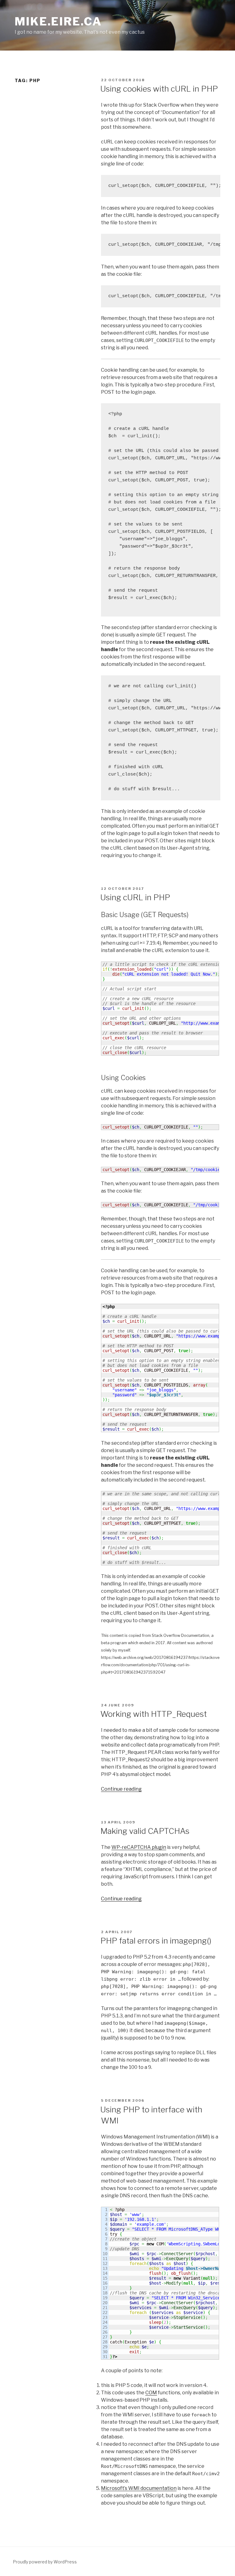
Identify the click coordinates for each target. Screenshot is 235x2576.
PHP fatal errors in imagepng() (156, 1941)
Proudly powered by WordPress (45, 2562)
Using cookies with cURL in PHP (159, 89)
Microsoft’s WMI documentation (139, 2488)
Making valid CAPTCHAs (145, 1831)
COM (151, 2393)
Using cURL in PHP (135, 897)
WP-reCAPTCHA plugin (139, 1847)
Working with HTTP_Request (154, 1714)
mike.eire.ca (58, 21)
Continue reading (121, 1789)
